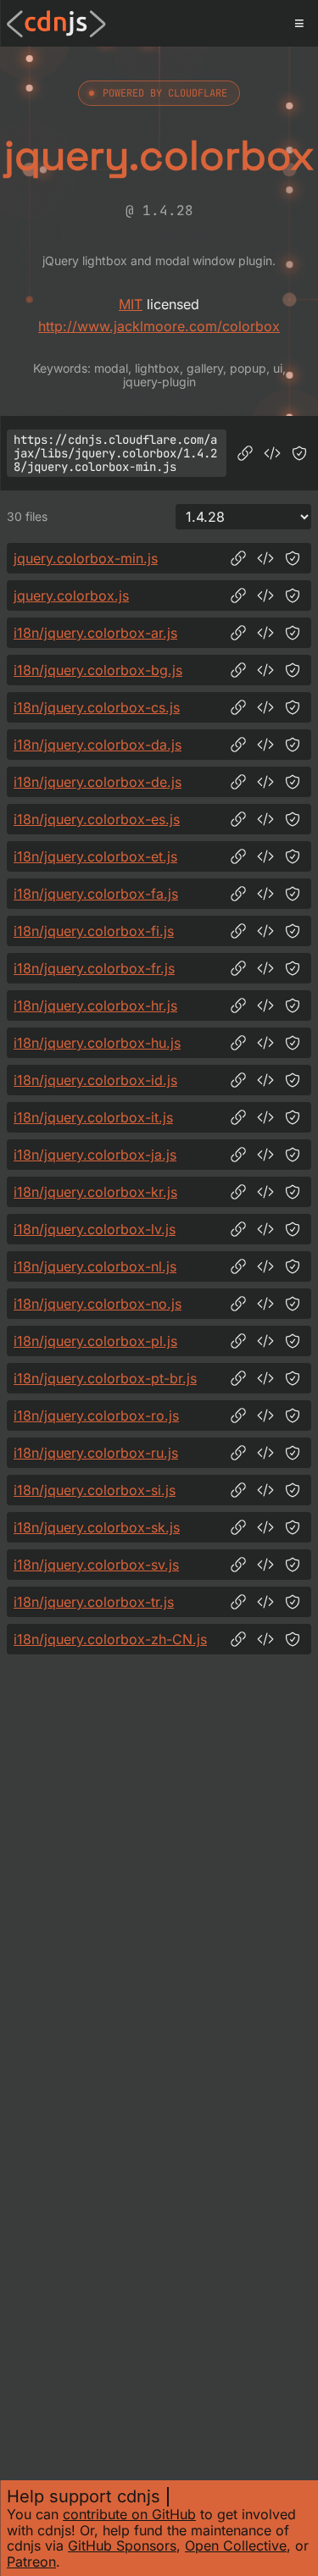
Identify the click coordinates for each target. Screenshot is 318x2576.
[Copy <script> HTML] (272, 453)
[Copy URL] (245, 453)
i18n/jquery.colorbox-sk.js (97, 1527)
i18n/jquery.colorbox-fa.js (96, 894)
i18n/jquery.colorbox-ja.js (95, 1155)
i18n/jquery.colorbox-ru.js (96, 1453)
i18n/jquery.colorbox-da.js (98, 745)
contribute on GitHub (129, 2514)
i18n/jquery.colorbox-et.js (95, 856)
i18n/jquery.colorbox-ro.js (96, 1415)
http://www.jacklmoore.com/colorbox (159, 326)
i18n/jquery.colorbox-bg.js (98, 670)
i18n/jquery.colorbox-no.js (98, 1304)
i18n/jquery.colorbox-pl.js (95, 1341)
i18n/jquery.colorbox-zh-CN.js (110, 1639)
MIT (131, 304)
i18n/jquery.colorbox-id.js (95, 1080)
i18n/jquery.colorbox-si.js (95, 1490)
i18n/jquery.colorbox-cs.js (97, 707)
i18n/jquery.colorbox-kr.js (95, 1192)
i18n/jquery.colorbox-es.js (97, 819)
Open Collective (236, 2546)
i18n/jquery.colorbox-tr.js (94, 1602)
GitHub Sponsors (122, 2546)
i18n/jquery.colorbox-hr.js (95, 1005)
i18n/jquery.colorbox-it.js (93, 1117)
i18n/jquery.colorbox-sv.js (96, 1565)
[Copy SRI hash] (299, 453)
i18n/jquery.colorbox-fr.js (94, 968)
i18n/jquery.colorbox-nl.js (95, 1266)
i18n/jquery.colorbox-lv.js (95, 1229)
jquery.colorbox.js (71, 596)
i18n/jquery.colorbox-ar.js (95, 633)
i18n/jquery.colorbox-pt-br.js (105, 1378)
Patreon (31, 2562)
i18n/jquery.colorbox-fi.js (94, 931)
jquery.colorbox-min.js (86, 558)
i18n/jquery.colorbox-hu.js (97, 1043)
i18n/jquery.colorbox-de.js (98, 782)
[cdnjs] (56, 24)
